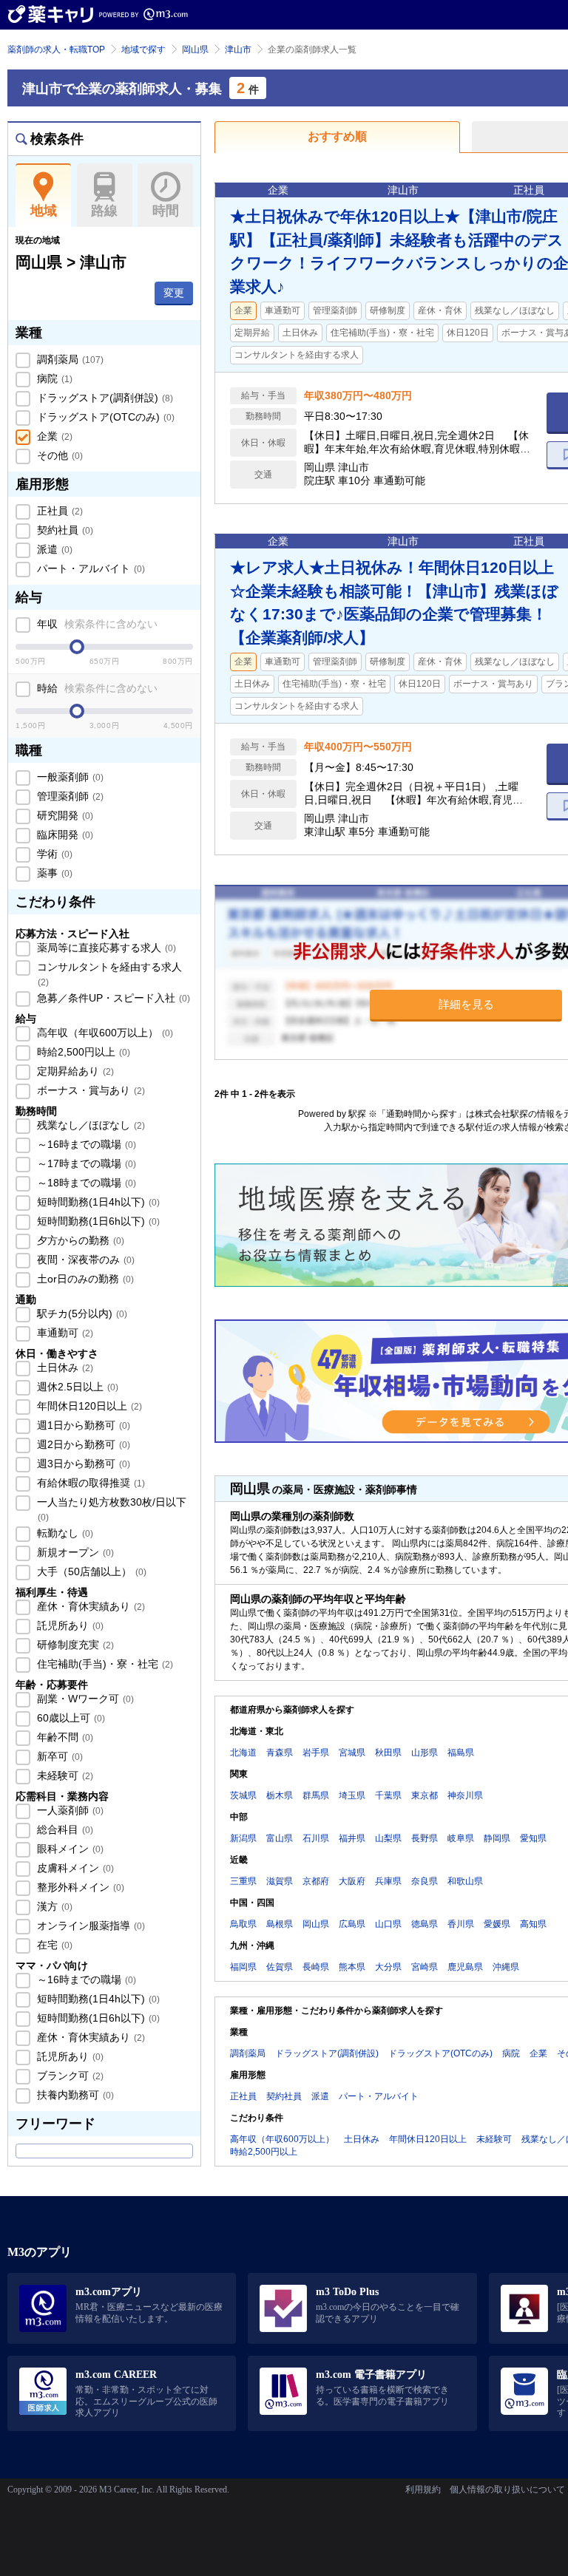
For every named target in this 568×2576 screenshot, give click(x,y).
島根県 (280, 1924)
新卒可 (58, 1756)
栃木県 (280, 1795)
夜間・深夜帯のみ (84, 1260)
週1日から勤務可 (82, 1425)
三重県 (243, 1881)
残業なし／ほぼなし (89, 1125)
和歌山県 (465, 1881)
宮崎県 (425, 1967)
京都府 (316, 1881)
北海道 (243, 1753)
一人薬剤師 (69, 1810)
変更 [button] (174, 293)
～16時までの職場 (85, 1144)
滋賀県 (280, 1881)
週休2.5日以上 (76, 1387)
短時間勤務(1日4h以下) (97, 1202)
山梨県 (388, 1838)
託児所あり (69, 1625)
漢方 (53, 1906)
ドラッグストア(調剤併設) (104, 398)
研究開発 (64, 815)
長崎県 (316, 1967)
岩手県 (316, 1753)
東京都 (425, 1795)
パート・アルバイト (89, 568)
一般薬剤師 (69, 777)
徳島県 (425, 1924)
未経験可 (64, 1775)
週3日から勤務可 (82, 1464)
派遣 (53, 549)
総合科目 (64, 1829)
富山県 (280, 1838)
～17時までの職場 (85, 1163)
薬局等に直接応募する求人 (105, 948)
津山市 (238, 50)
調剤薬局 (69, 359)
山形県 (425, 1753)
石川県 (316, 1838)
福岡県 (243, 1967)
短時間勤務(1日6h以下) (97, 1221)
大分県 (388, 1967)
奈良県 (425, 1881)
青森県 (280, 1753)
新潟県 (243, 1838)
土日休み (64, 1367)
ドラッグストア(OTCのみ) (104, 417)
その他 (58, 455)
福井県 (352, 1838)
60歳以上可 (70, 1718)
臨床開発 (64, 835)
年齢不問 (64, 1737)
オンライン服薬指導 (89, 1926)
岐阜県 (461, 1838)
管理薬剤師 (69, 796)
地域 (44, 211)
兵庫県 (388, 1881)
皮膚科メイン (74, 1868)
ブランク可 (69, 2076)
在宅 (53, 1945)
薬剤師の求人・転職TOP (56, 50)
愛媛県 (497, 1924)
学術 (53, 854)
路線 (104, 211)
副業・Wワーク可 (84, 1699)
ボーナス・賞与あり (89, 1090)
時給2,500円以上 (82, 1052)
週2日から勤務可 (82, 1444)
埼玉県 (352, 1795)
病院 (53, 378)
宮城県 (352, 1753)
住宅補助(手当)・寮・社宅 (104, 1664)
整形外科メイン (79, 1887)
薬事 (53, 873)
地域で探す (143, 50)
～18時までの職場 (85, 1183)
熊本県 (352, 1967)
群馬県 (316, 1795)
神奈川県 (465, 1795)
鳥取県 (243, 1924)
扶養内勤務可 (74, 2095)
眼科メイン (69, 1849)
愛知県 (533, 1838)
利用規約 (423, 2490)
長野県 (425, 1838)
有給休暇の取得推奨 (89, 1483)
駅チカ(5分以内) (81, 1314)
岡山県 (195, 50)
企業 (53, 436)
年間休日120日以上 (88, 1406)
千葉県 (388, 1795)
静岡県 (497, 1838)
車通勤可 (64, 1333)
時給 (96, 688)
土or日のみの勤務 (84, 1279)
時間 (166, 211)
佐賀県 (280, 1967)
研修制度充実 (74, 1645)
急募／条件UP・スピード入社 (112, 998)
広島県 (352, 1924)
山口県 (388, 1924)
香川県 (461, 1924)
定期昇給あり (74, 1071)
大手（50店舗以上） (90, 1571)
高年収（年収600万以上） (104, 1033)
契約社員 (64, 530)
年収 (96, 624)
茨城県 (243, 1795)
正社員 (58, 511)
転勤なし (64, 1533)
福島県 (461, 1753)
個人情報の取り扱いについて (507, 2490)
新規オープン (74, 1552)
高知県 (533, 1924)
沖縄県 (506, 1967)
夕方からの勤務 (79, 1240)
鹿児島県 (465, 1967)
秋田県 (388, 1753)
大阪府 (352, 1881)
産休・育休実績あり (89, 1606)
